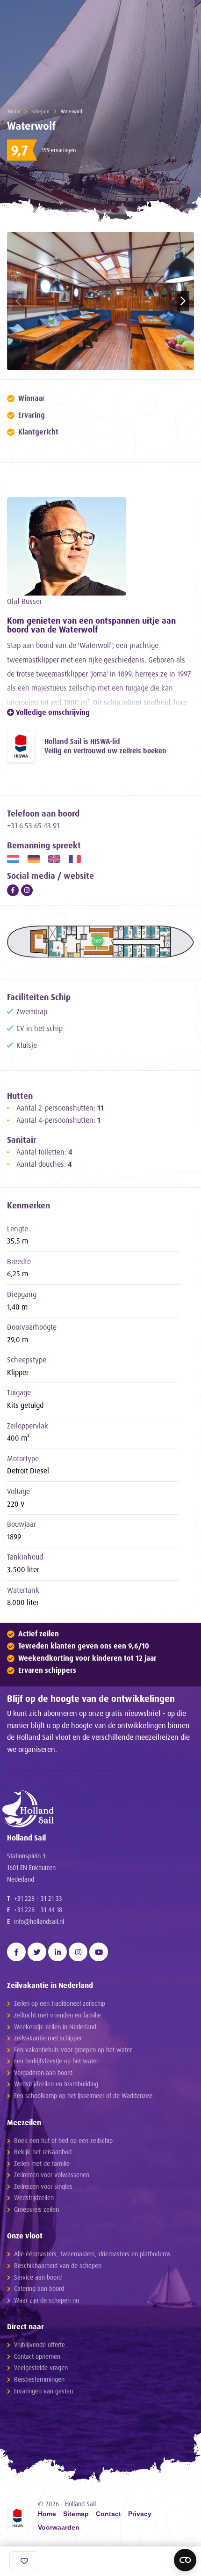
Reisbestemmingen (39, 2379)
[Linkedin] (57, 1952)
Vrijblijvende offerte (39, 2344)
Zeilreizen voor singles (43, 2186)
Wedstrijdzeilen (34, 2197)
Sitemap (76, 2514)
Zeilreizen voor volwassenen (52, 2175)
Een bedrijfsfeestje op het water (56, 2061)
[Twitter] (37, 1952)
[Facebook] (13, 890)
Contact (108, 2514)
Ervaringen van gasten (43, 2391)
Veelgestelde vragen (41, 2367)
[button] (183, 301)
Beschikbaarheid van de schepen (58, 2265)
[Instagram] (27, 890)
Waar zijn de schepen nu (47, 2300)
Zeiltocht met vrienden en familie (57, 2015)
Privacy (140, 2514)
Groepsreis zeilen (36, 2209)
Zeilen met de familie (42, 2163)
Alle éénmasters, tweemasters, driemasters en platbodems (92, 2254)
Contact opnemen (37, 2356)
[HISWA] (21, 746)
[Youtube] (99, 1952)
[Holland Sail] (96, 1809)
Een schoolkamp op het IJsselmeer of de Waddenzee (83, 2095)
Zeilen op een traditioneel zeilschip (60, 2003)
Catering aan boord (39, 2288)
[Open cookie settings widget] (185, 2560)
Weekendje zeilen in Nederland (55, 2027)
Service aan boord (38, 2277)
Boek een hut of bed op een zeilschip (63, 2140)
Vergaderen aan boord (43, 2072)
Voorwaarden (59, 2528)
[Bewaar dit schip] (24, 2561)
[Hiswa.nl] (18, 2518)
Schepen (40, 111)
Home (14, 111)
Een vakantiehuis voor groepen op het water (73, 2050)
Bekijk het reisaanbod (43, 2152)
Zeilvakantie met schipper (48, 2038)
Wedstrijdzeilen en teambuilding (56, 2084)
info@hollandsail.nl (39, 1921)
